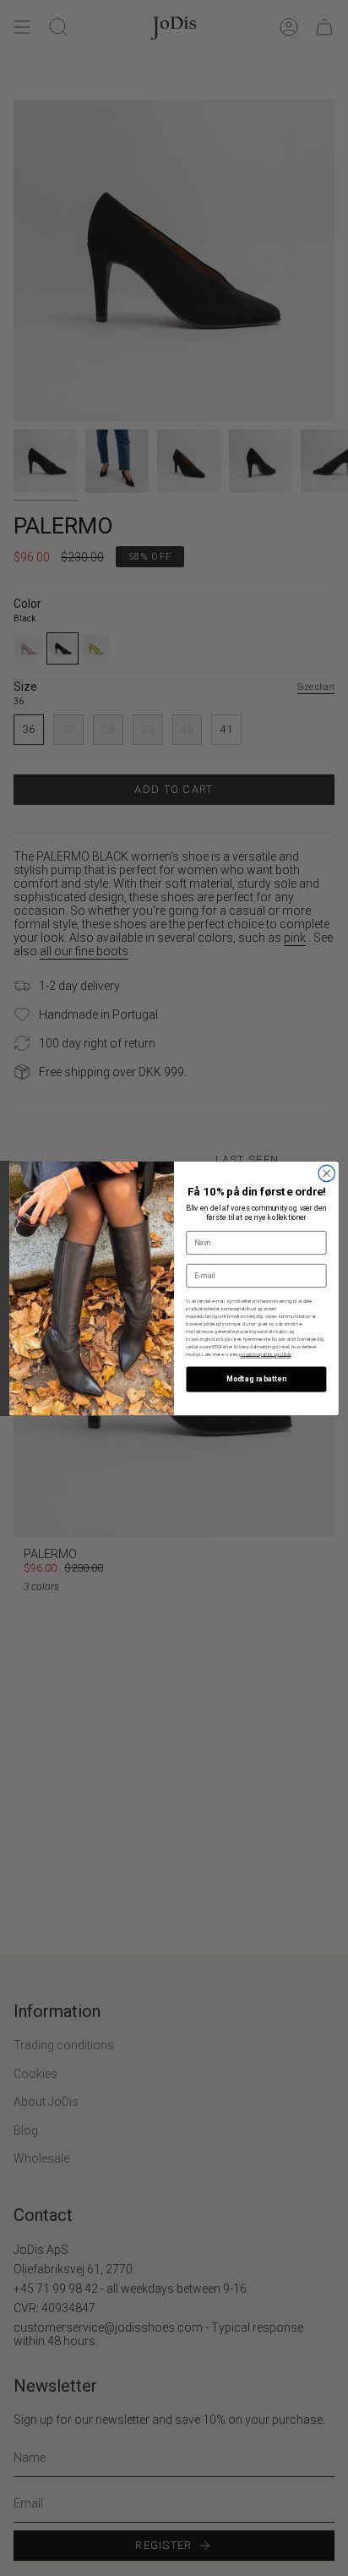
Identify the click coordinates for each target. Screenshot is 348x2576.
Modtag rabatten (256, 1379)
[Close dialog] (326, 1173)
